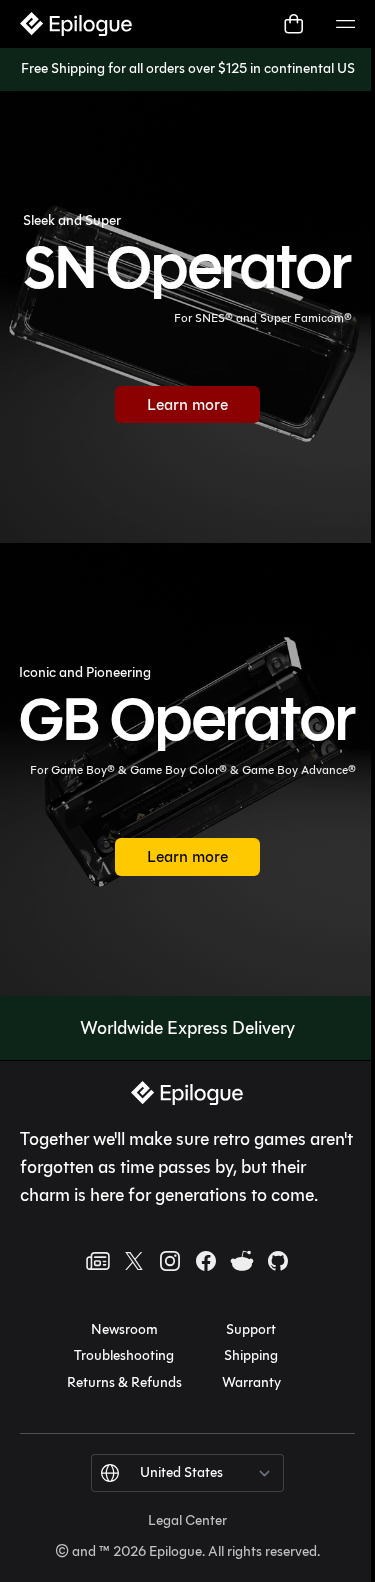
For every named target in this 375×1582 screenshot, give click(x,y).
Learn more (203, 409)
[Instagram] (170, 1261)
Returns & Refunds (124, 1382)
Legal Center (187, 1520)
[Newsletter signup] (98, 1261)
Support (251, 1329)
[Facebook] (206, 1261)
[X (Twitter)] (134, 1261)
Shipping (251, 1355)
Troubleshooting (124, 1355)
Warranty (251, 1382)
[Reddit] (242, 1261)
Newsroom (124, 1329)
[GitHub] (278, 1261)
